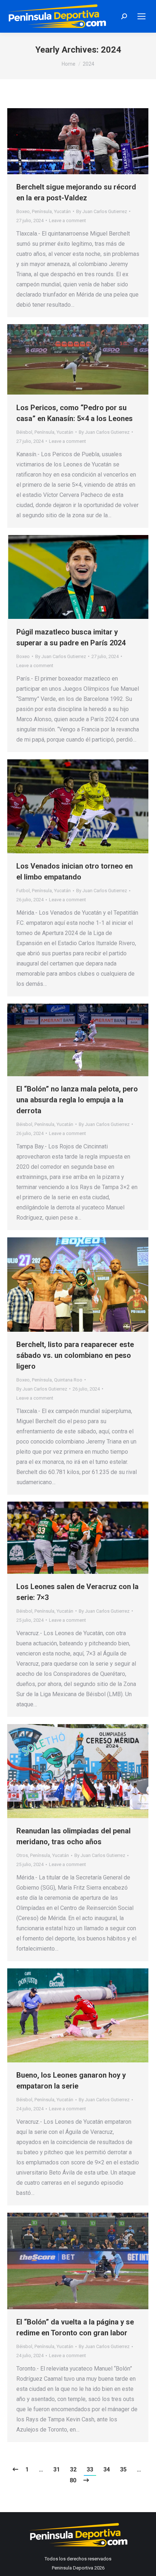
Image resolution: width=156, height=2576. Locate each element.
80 (73, 2480)
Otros (22, 1855)
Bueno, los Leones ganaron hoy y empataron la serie (71, 2081)
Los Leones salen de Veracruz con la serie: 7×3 (77, 1592)
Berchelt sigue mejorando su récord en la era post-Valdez (76, 192)
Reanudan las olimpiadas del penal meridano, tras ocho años (73, 1836)
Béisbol (24, 432)
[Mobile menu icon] (141, 16)
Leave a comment (67, 221)
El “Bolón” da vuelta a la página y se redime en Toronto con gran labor (75, 2327)
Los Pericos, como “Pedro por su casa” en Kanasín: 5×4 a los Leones (75, 413)
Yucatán (62, 211)
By (102, 211)
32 (73, 2469)
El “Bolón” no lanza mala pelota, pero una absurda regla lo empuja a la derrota (77, 1100)
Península (42, 211)
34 (107, 2469)
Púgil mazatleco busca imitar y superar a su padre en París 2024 (71, 637)
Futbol (23, 891)
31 (57, 2469)
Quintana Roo (68, 1380)
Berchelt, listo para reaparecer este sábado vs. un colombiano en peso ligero (75, 1355)
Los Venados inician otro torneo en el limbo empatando (75, 871)
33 (90, 2469)
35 (123, 2469)
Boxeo (23, 211)
